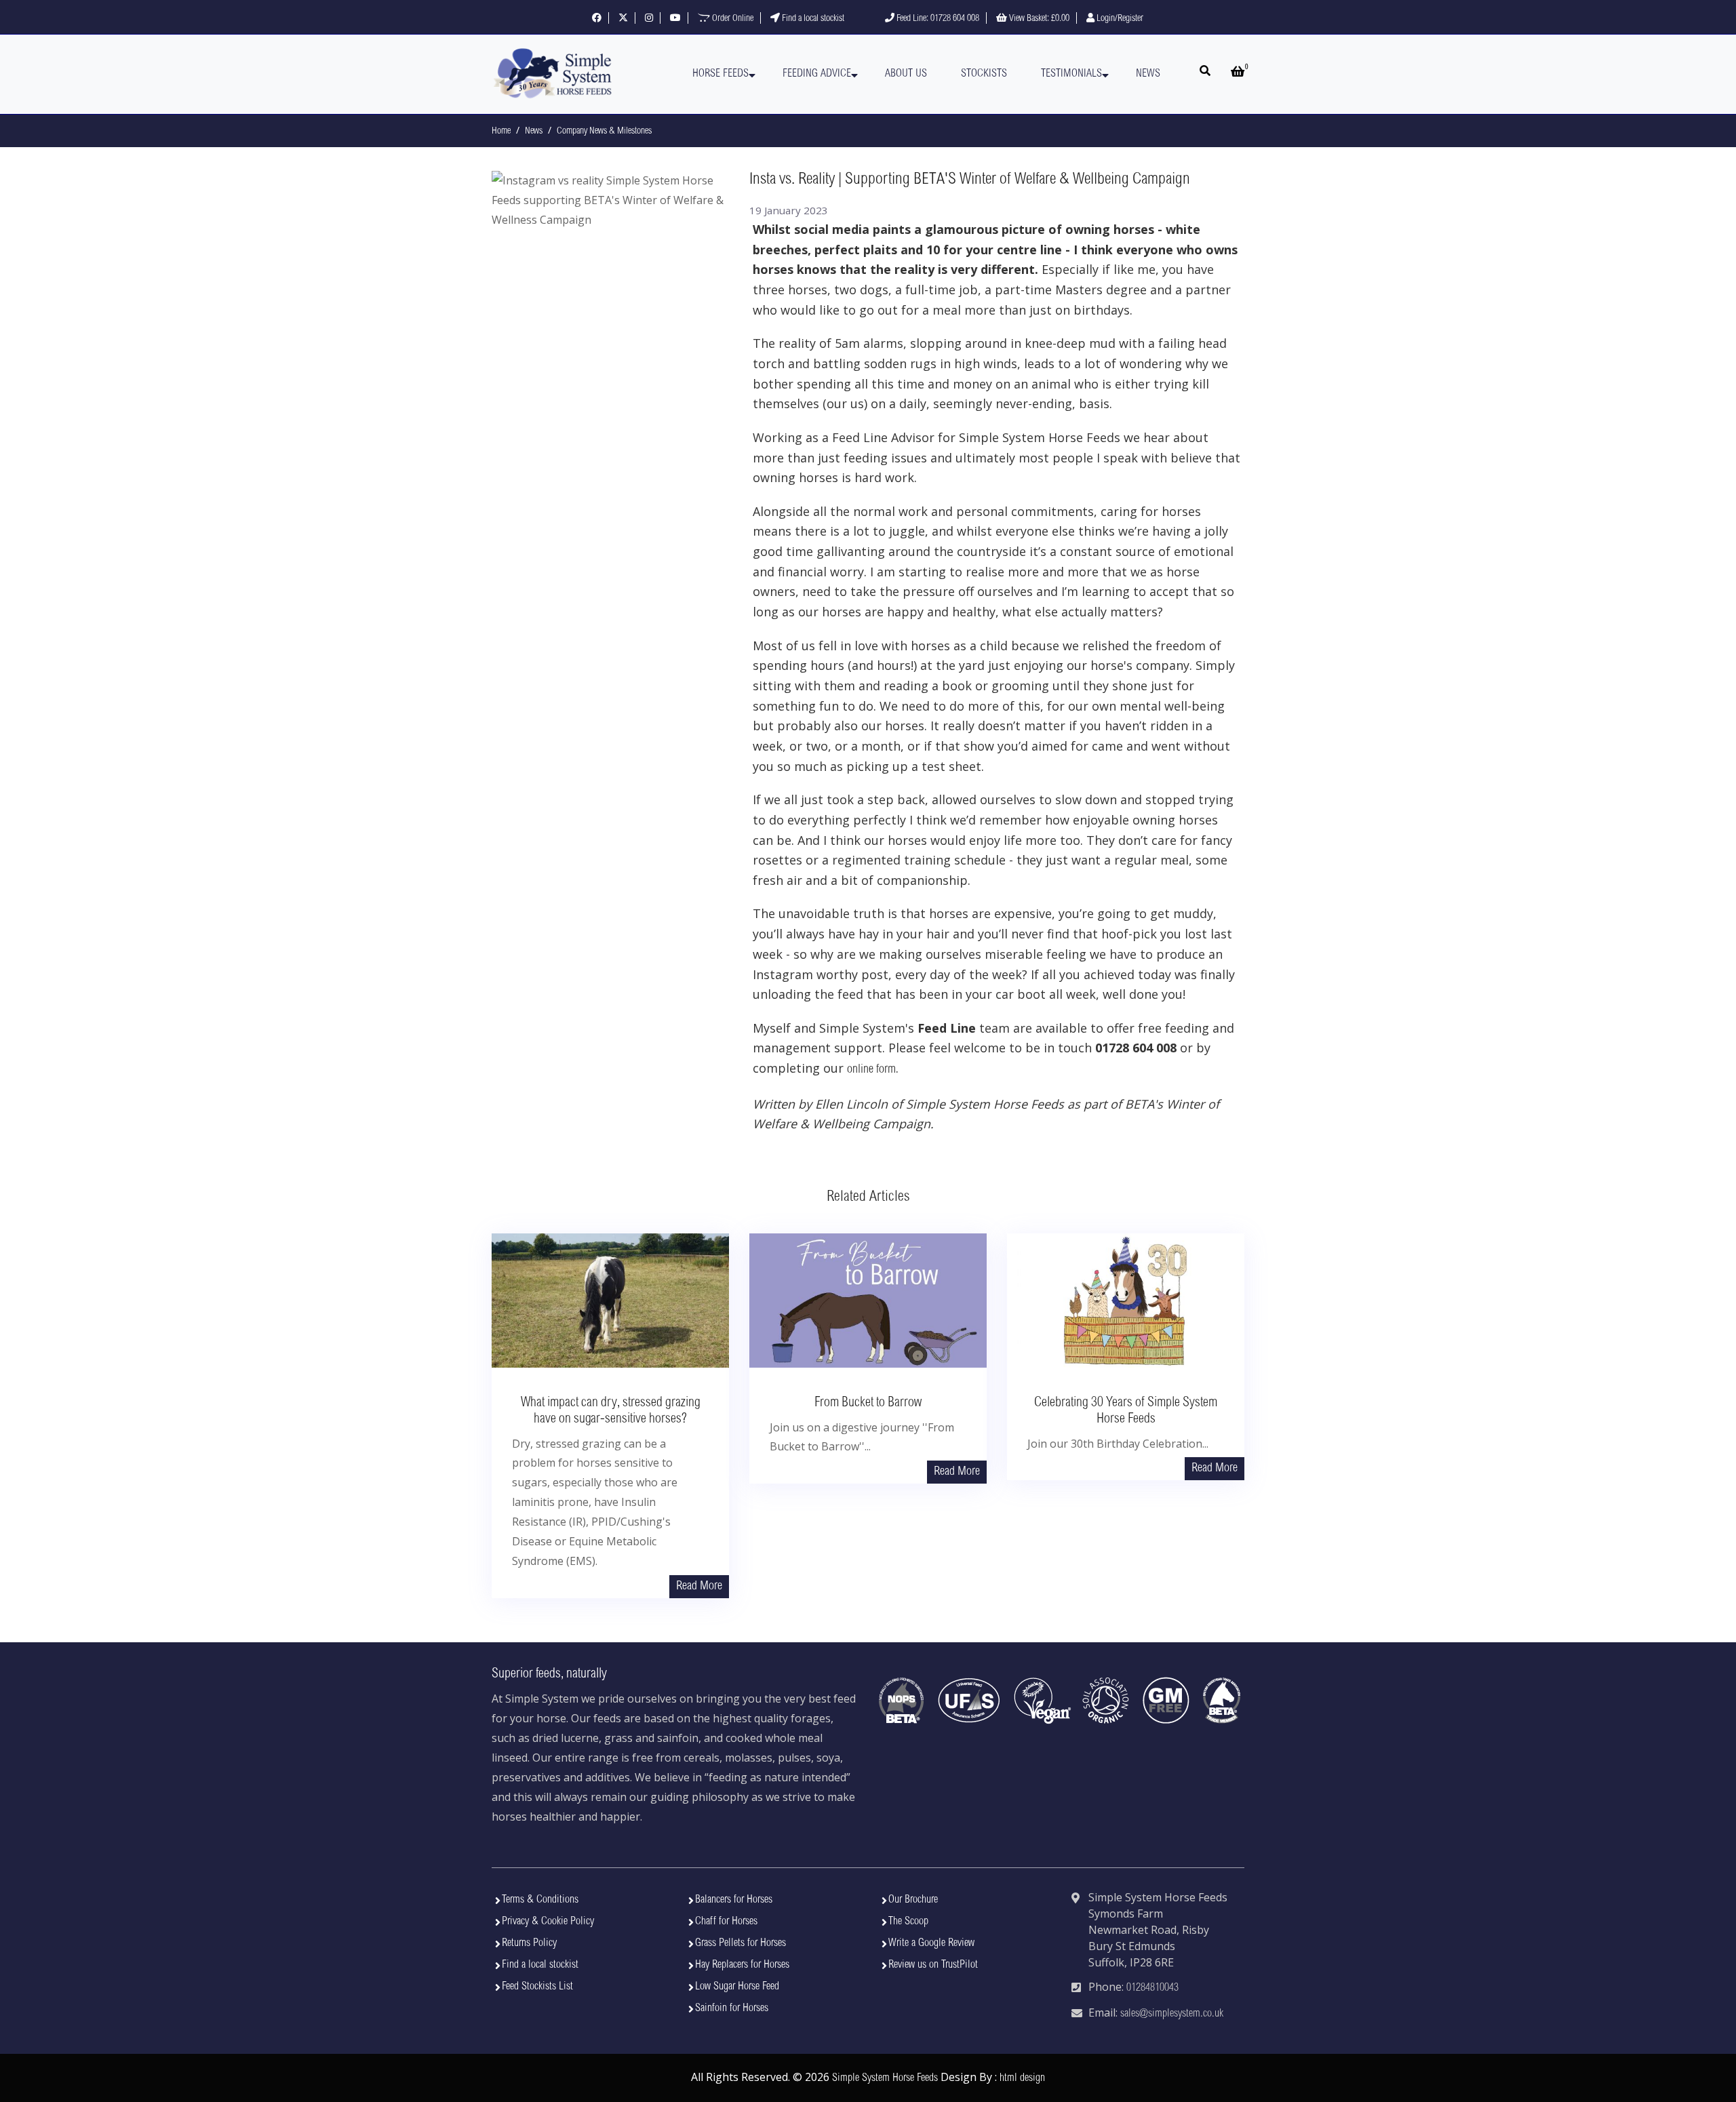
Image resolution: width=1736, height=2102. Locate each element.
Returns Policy (529, 1943)
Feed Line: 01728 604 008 (937, 19)
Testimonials (1071, 74)
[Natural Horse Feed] (553, 74)
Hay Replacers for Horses (742, 1965)
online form (871, 1070)
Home (501, 132)
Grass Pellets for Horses (741, 1943)
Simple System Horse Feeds (885, 2078)
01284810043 (1152, 1988)
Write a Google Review (931, 1943)
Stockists (984, 74)
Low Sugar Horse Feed (737, 1987)
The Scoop (908, 1922)
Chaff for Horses (726, 1922)
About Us (906, 74)
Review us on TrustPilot (933, 1965)
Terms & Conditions (540, 1900)
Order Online (732, 19)
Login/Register (1119, 19)
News (1148, 74)
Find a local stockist (812, 19)
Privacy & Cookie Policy (548, 1922)
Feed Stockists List (537, 1987)
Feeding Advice (817, 74)
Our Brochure (913, 1900)
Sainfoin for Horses (732, 2008)
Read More (699, 1587)
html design (1022, 2078)
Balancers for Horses (734, 1900)
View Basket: (1038, 19)
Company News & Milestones (604, 132)
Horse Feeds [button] (721, 74)
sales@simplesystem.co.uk (1172, 2014)
